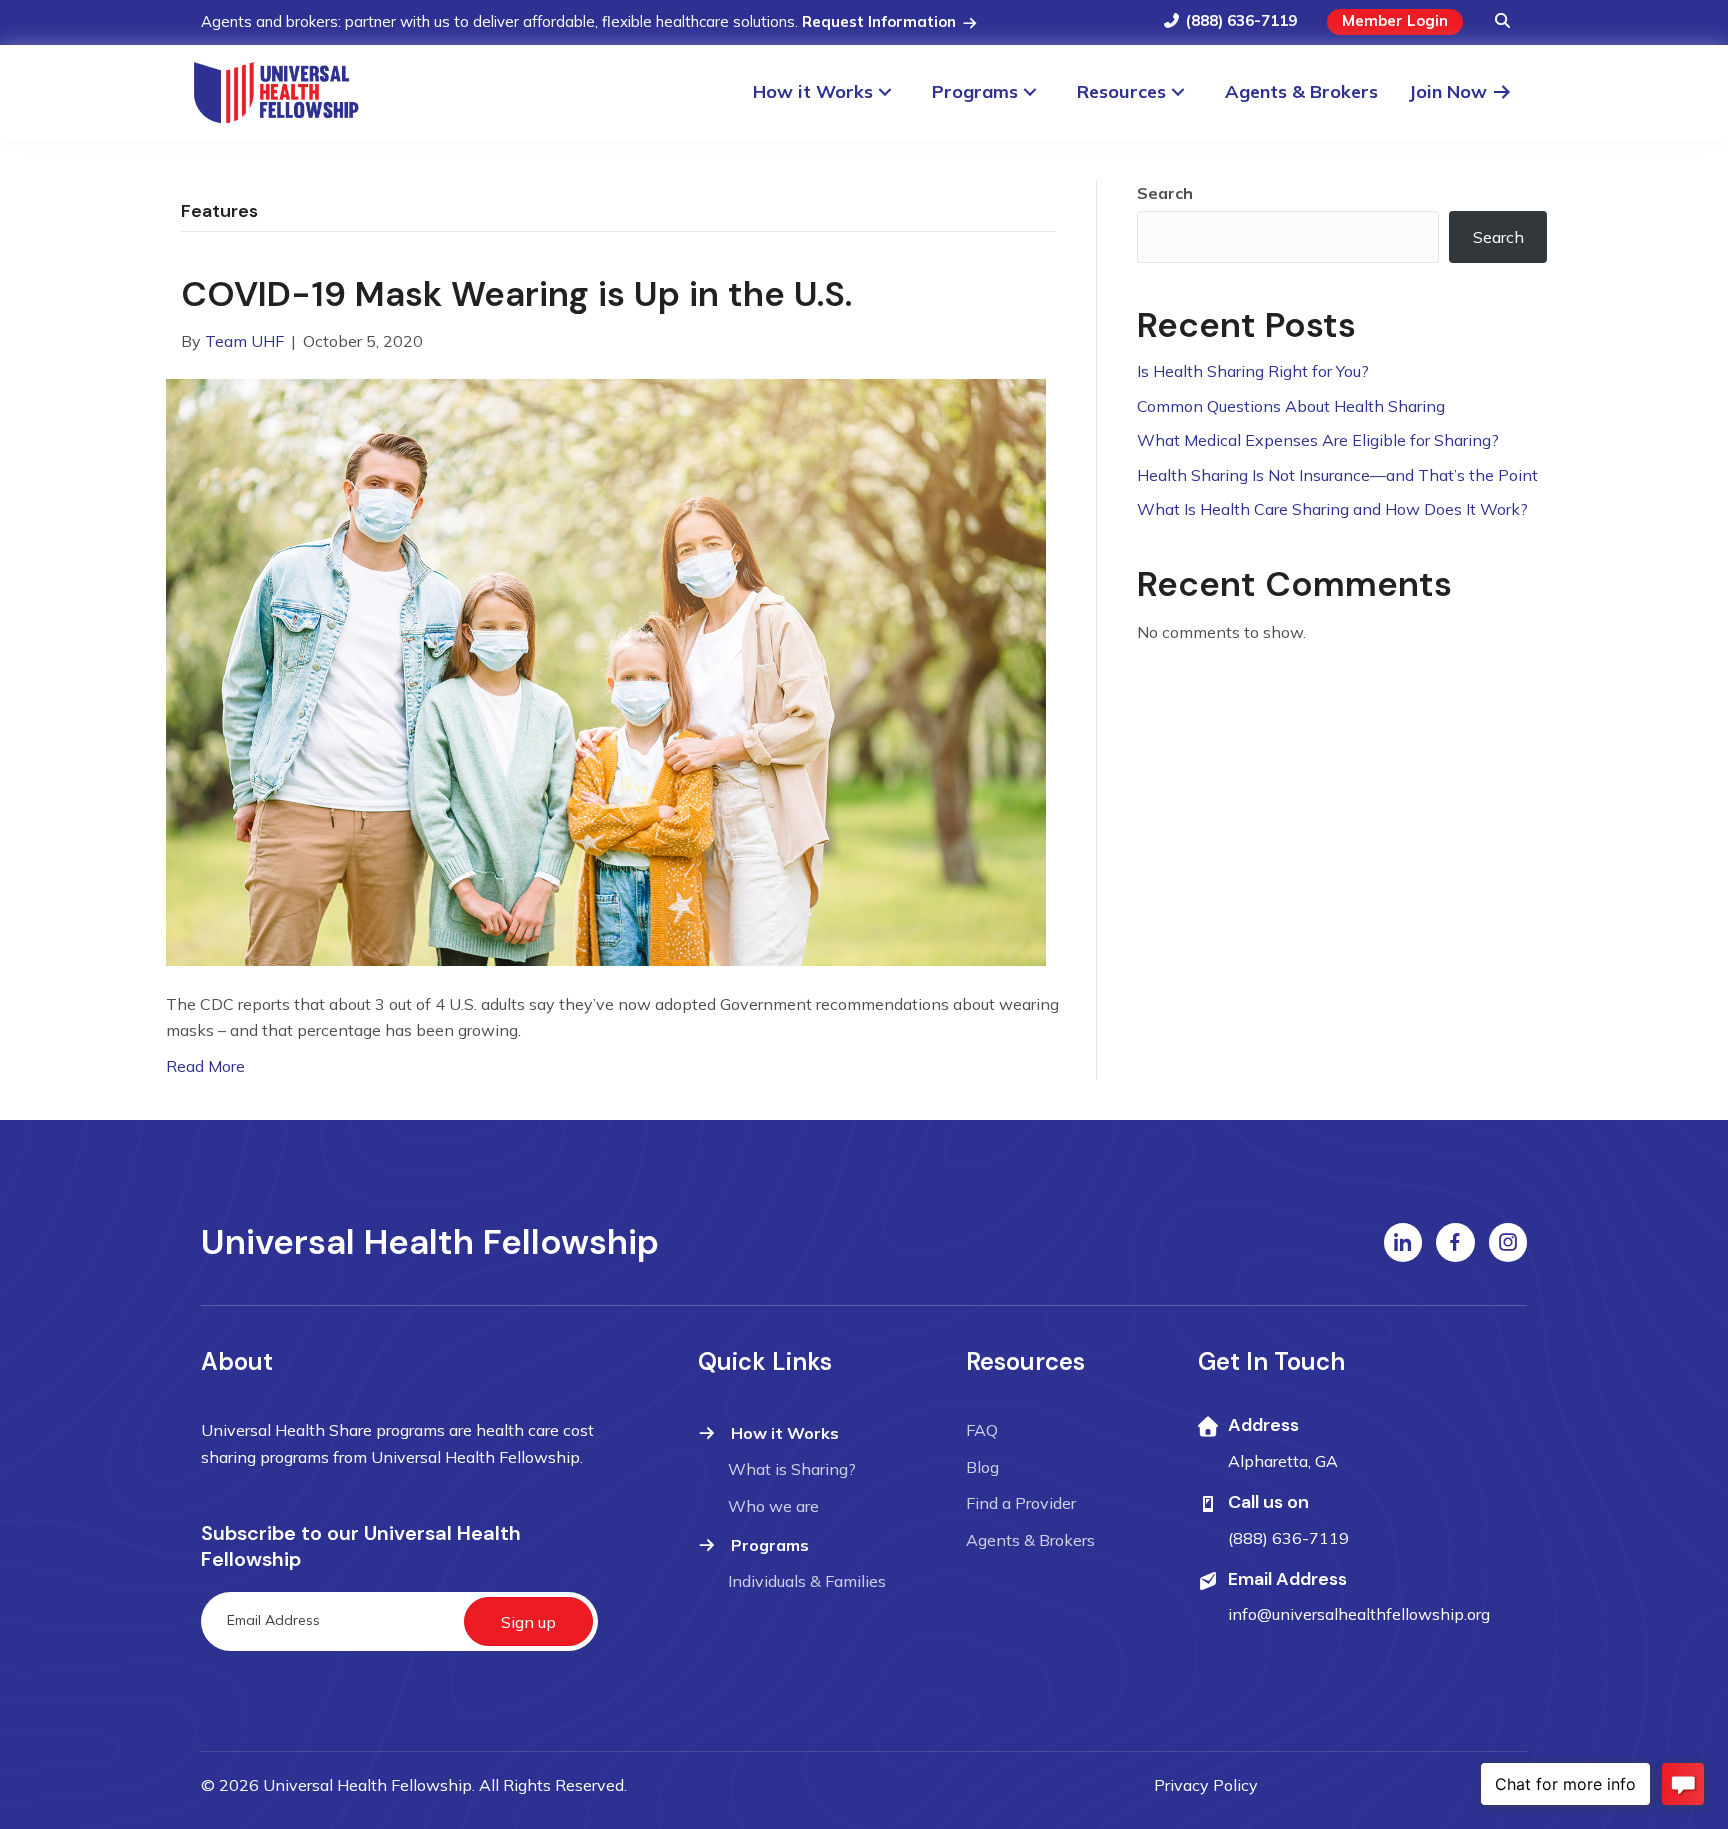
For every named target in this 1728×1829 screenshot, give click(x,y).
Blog (982, 1467)
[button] (1502, 22)
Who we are (773, 1506)
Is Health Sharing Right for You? (1253, 371)
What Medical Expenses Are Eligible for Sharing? (1318, 440)
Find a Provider (1021, 1503)
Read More (205, 1066)
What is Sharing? (792, 1469)
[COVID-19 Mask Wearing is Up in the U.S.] (606, 670)
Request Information (881, 21)
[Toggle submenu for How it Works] (894, 92)
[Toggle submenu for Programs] (1039, 92)
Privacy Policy (1206, 1785)
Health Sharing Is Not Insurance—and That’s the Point (1337, 475)
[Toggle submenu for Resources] (1187, 92)
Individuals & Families (807, 1581)
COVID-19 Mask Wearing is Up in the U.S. (516, 294)
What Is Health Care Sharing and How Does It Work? (1332, 509)
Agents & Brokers (1030, 1540)
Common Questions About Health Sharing (1291, 406)
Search (1165, 193)
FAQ (982, 1430)
